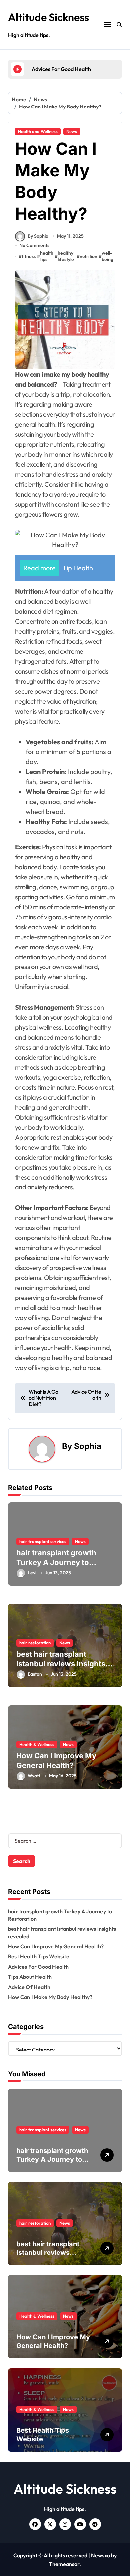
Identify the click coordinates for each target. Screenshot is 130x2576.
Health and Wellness (38, 131)
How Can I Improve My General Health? (56, 1946)
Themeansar (64, 2564)
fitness (29, 256)
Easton (35, 1674)
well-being (107, 256)
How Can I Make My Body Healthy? (50, 1997)
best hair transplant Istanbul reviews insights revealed (61, 1664)
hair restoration (35, 1643)
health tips (47, 256)
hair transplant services (43, 1541)
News (72, 131)
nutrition (88, 256)
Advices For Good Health (38, 1967)
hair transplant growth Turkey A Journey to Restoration (56, 1562)
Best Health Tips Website (39, 1956)
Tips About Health (30, 1977)
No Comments (34, 245)
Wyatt (34, 1776)
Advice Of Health (29, 1987)
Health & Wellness (37, 1744)
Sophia (88, 1446)
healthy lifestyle (66, 256)
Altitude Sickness (48, 17)
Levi (32, 1573)
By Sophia (38, 236)
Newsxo (100, 2555)
